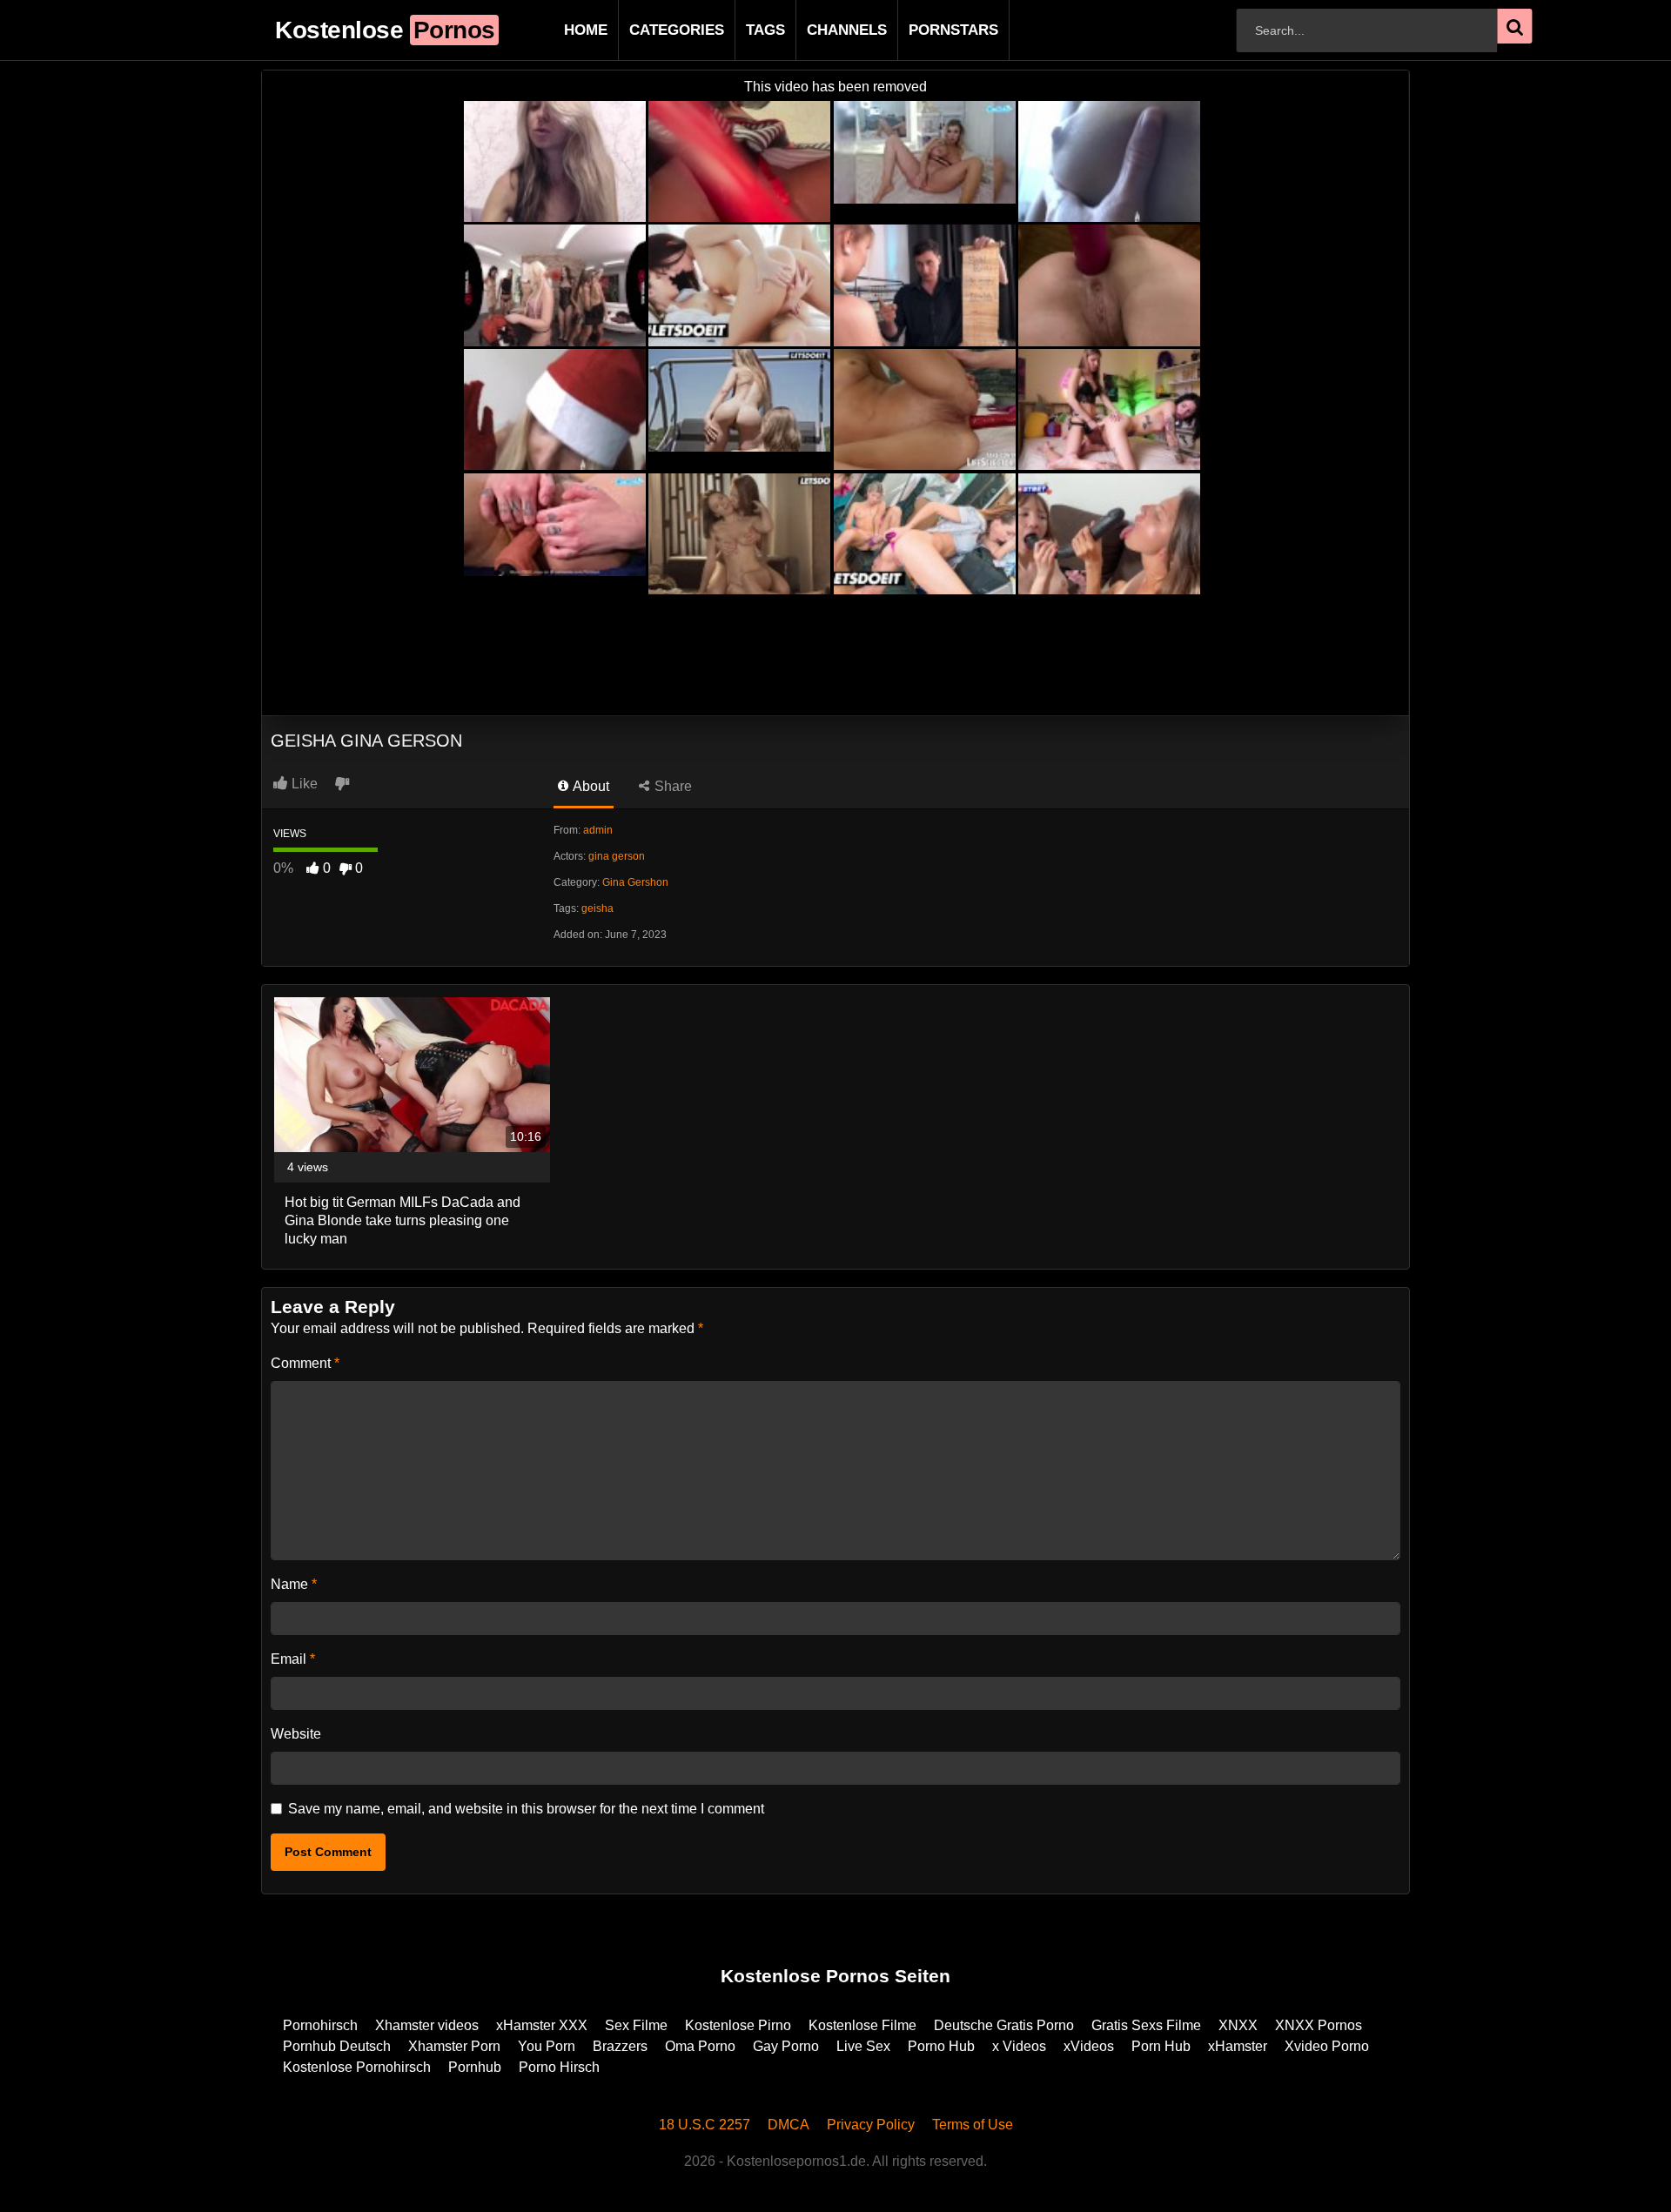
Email (293, 1659)
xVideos (1089, 2046)
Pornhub (475, 2067)
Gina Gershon (635, 882)
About (590, 786)
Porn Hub (1161, 2046)
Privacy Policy (871, 2125)
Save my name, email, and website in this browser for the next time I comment (526, 1809)
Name (294, 1584)
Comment (305, 1363)
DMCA (789, 2125)
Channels (819, 30)
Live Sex (863, 2046)
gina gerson (617, 856)
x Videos (1019, 2046)
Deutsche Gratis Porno (1004, 2025)
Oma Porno (700, 2046)
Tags (738, 30)
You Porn (547, 2046)
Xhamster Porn (454, 2046)
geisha (597, 908)
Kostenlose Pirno (738, 2025)
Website (296, 1734)
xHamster (1238, 2046)
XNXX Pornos (1319, 2025)
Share (671, 786)
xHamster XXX (542, 2025)
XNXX (1238, 2025)
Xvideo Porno (1327, 2046)
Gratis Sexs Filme (1146, 2025)
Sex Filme (636, 2025)
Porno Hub (941, 2046)
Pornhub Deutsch (337, 2046)
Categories (649, 30)
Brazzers (620, 2046)
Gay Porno (786, 2046)
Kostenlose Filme (862, 2025)
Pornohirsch (320, 2025)
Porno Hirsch (559, 2067)
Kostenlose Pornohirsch (357, 2067)
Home (558, 30)
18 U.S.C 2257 (705, 2125)
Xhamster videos (427, 2025)
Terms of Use (973, 2125)
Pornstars (926, 30)
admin (598, 830)
